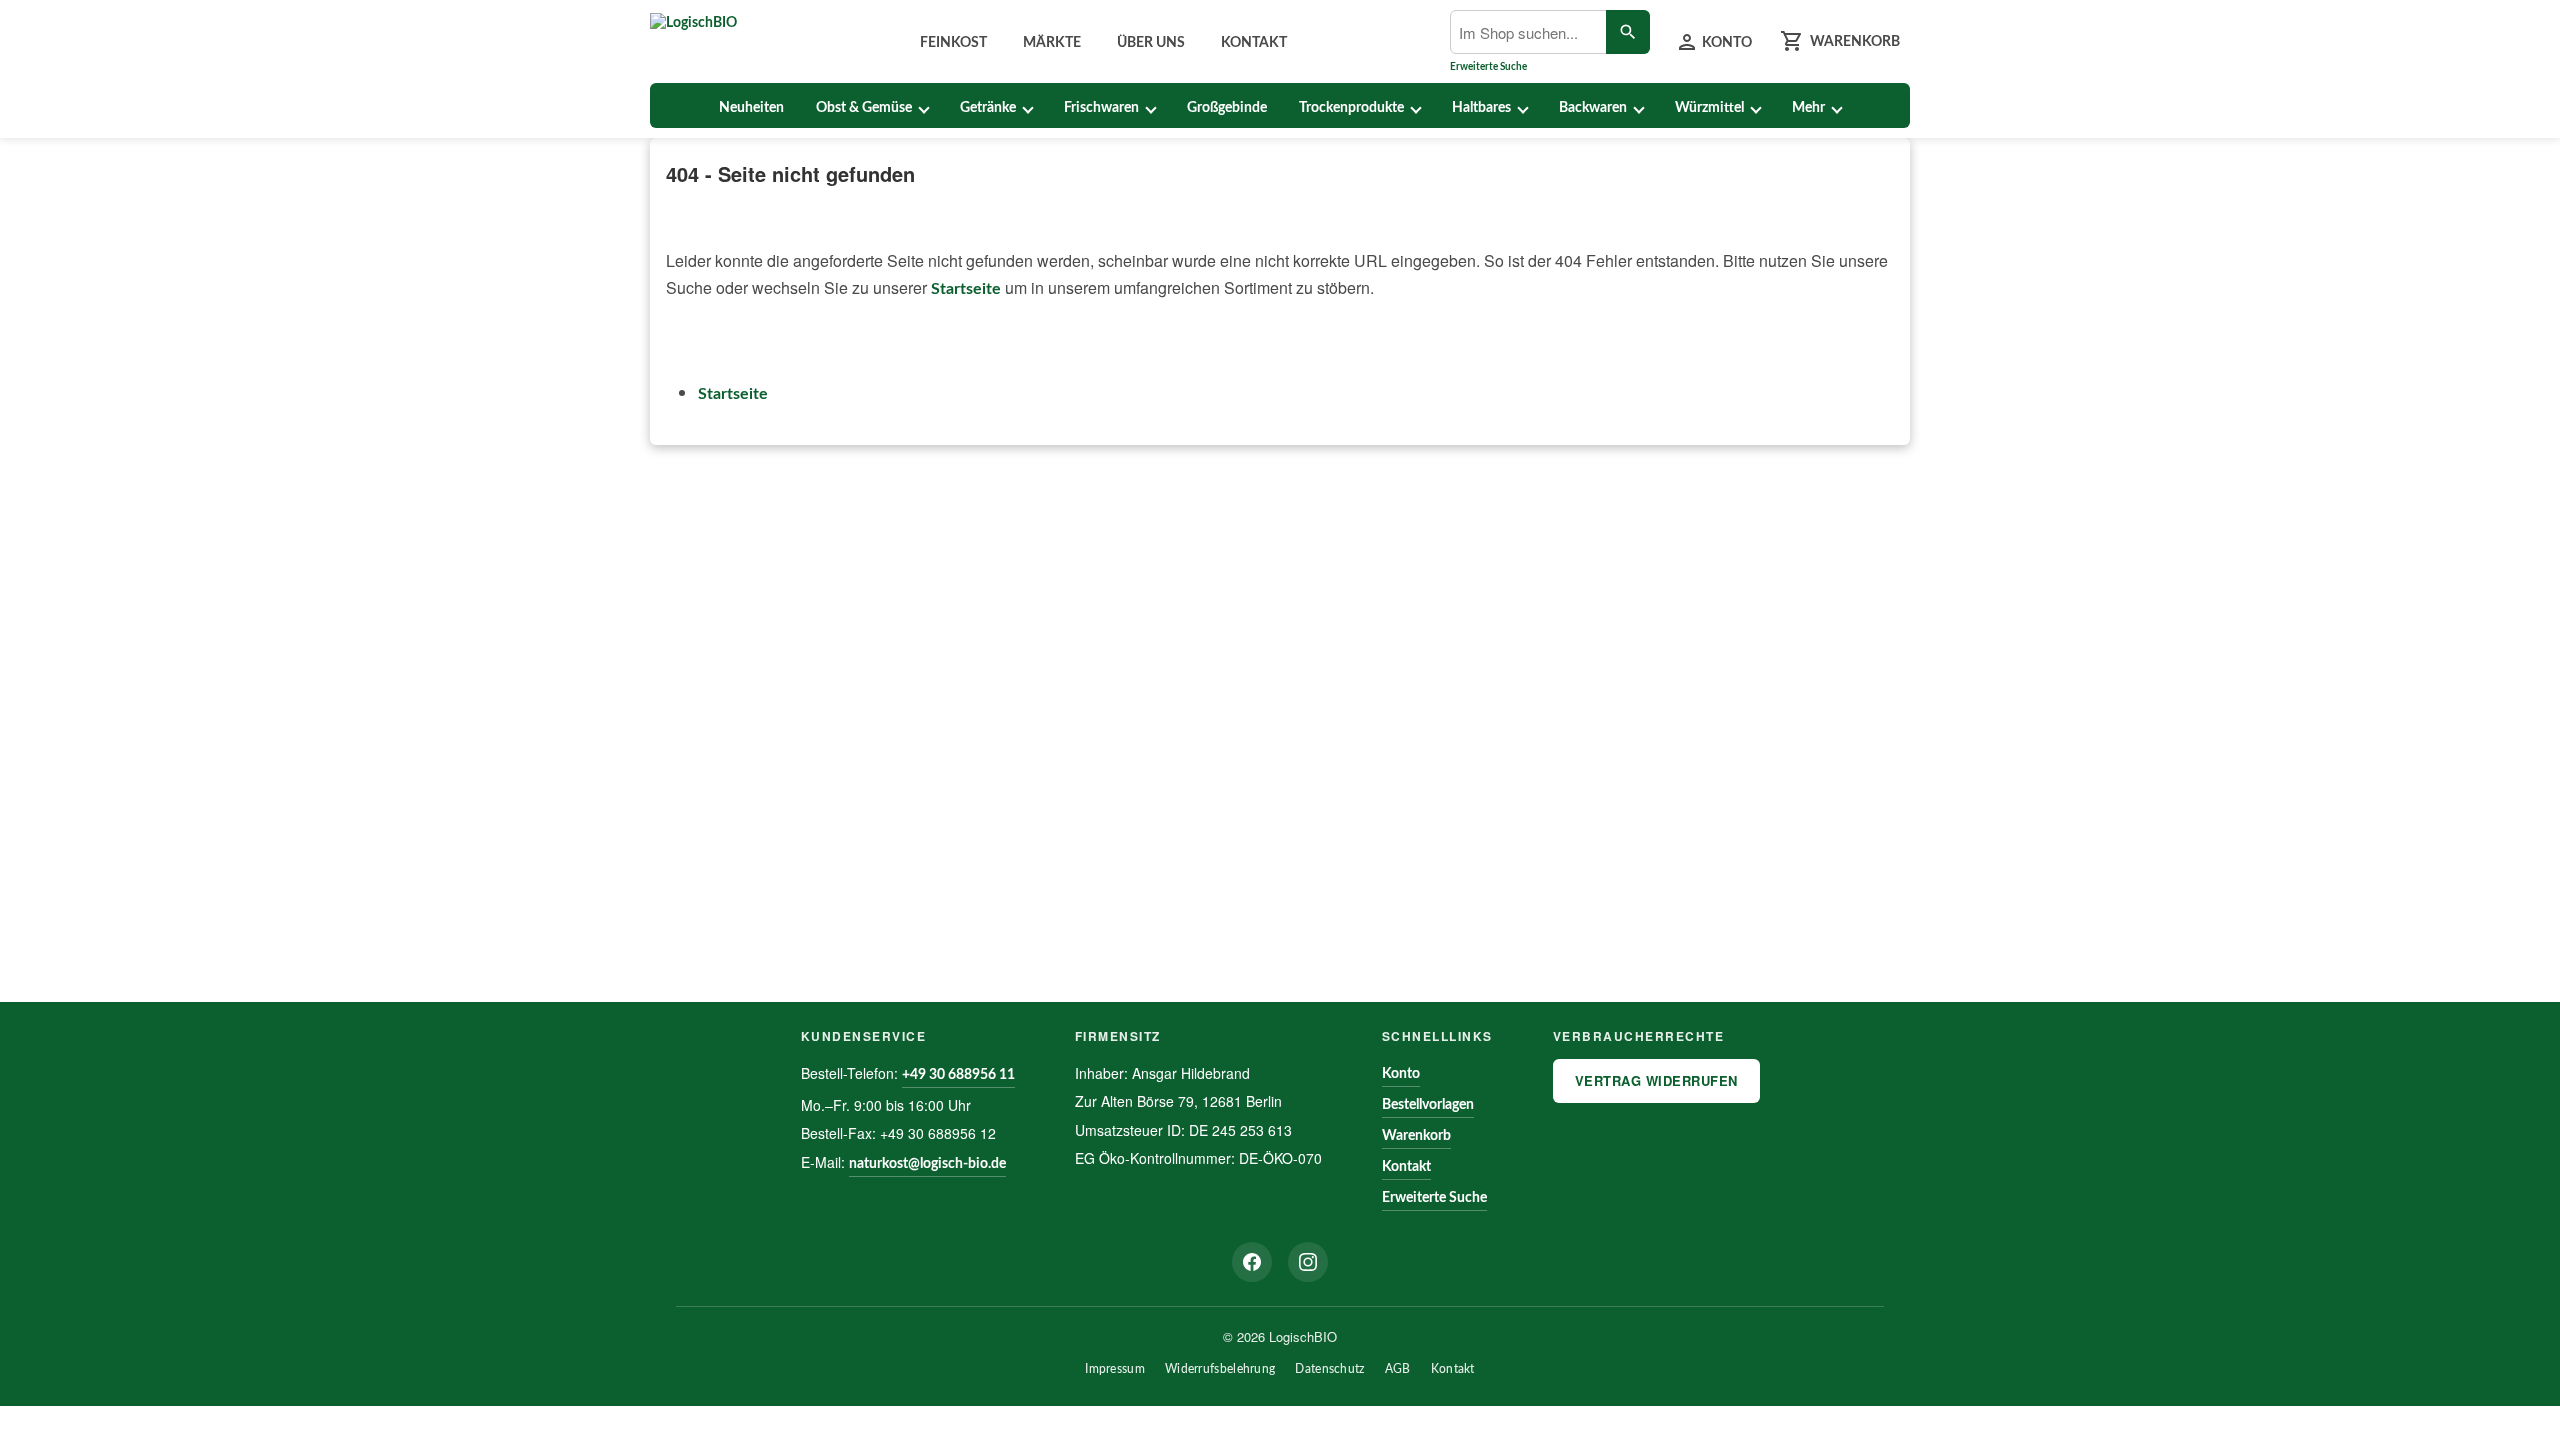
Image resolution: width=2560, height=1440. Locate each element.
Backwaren (1593, 108)
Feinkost (953, 43)
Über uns (1151, 43)
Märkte (1052, 43)
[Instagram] (1308, 1262)
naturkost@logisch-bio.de (927, 1164)
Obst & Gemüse (864, 108)
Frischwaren (1101, 108)
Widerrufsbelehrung (1220, 1369)
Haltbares (1481, 108)
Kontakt (1254, 43)
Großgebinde (1227, 108)
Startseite (966, 289)
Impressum (1115, 1369)
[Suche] (1628, 32)
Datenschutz (1329, 1369)
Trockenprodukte (1351, 108)
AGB (1398, 1369)
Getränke (988, 108)
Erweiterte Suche (1488, 67)
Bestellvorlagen (1428, 1105)
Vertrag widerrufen (1656, 1080)
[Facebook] (1252, 1262)
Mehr (1808, 108)
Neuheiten (751, 108)
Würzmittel (1709, 108)
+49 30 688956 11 (958, 1075)
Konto (1401, 1074)
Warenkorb (1416, 1136)
